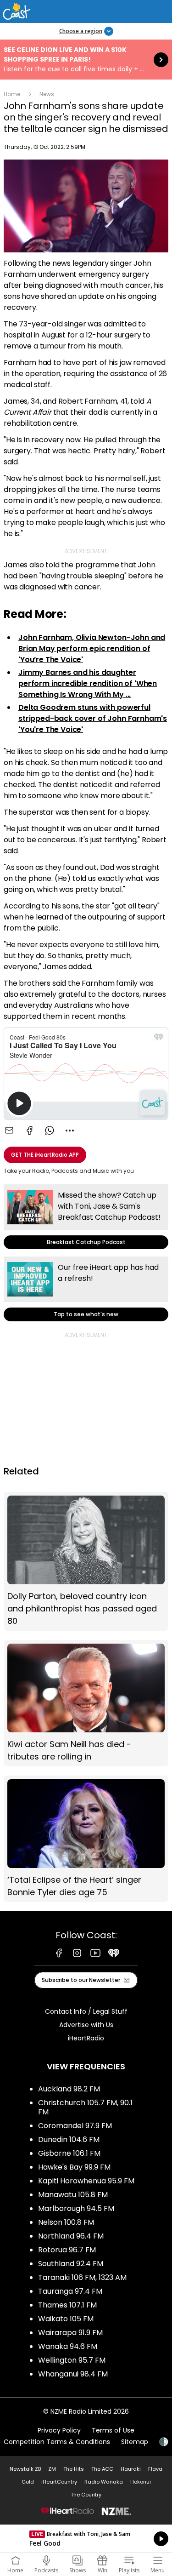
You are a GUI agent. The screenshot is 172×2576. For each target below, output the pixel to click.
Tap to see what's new (86, 1289)
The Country (86, 2495)
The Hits (74, 2469)
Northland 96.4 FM (71, 2236)
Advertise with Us (86, 2025)
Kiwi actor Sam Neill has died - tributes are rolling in (86, 1703)
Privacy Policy (59, 2430)
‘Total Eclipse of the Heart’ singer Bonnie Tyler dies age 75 (86, 1839)
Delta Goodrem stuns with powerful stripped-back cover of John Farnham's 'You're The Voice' (93, 718)
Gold (28, 2482)
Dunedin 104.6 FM (69, 2139)
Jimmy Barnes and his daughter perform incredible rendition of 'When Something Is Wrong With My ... (88, 683)
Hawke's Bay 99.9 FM (74, 2167)
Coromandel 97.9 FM (75, 2126)
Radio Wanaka (104, 2482)
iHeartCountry (59, 2482)
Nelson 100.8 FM (66, 2222)
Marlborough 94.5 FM (76, 2208)
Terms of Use (113, 2430)
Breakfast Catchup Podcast (86, 1217)
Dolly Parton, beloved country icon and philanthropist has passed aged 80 (86, 1561)
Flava (155, 2469)
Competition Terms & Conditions (57, 2442)
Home (12, 94)
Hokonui (141, 2482)
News (47, 94)
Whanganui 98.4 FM (73, 2374)
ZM (52, 2469)
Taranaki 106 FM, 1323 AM (82, 2277)
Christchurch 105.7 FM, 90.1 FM (85, 2107)
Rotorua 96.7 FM (67, 2250)
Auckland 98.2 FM (69, 2089)
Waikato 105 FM (66, 2319)
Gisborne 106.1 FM (69, 2153)
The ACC (102, 2469)
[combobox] (70, 1131)
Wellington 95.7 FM (72, 2360)
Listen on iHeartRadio (86, 2539)
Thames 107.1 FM (67, 2305)
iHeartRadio (86, 2038)
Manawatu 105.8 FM (73, 2195)
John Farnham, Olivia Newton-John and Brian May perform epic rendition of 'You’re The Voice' (92, 648)
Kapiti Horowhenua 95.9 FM (86, 2181)
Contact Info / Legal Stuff (86, 2011)
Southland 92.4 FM (71, 2264)
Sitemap (135, 2442)
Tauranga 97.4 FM (70, 2291)
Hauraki (131, 2469)
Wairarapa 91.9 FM (70, 2333)
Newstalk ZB (25, 2469)
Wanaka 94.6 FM (68, 2346)
